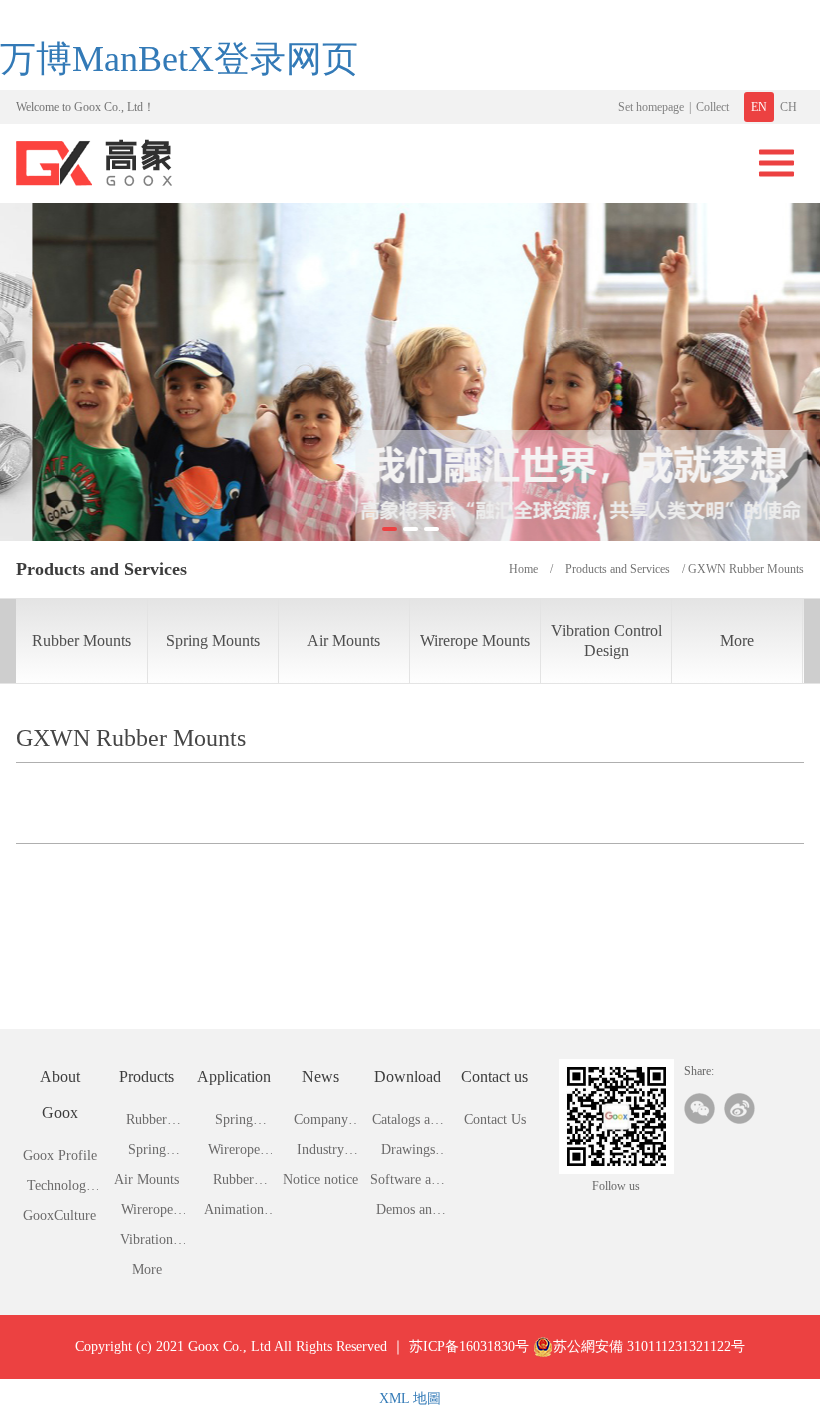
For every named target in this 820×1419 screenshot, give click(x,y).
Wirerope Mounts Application (234, 1153)
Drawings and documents (408, 1153)
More (737, 640)
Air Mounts (343, 640)
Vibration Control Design (606, 640)
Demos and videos (407, 1213)
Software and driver (407, 1183)
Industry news (320, 1153)
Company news (321, 1123)
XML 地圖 (410, 1398)
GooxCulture (59, 1215)
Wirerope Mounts (475, 640)
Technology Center (60, 1189)
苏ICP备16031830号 (469, 1346)
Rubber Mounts (81, 640)
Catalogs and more (408, 1123)
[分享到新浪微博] (739, 1108)
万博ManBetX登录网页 (179, 59)
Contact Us (495, 1119)
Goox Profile (60, 1155)
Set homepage (651, 107)
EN (759, 107)
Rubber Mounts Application (234, 1183)
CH (788, 107)
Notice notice (320, 1179)
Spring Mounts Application (234, 1123)
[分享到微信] (699, 1108)
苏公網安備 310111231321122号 (649, 1346)
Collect (712, 107)
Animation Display (234, 1213)
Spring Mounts (213, 640)
